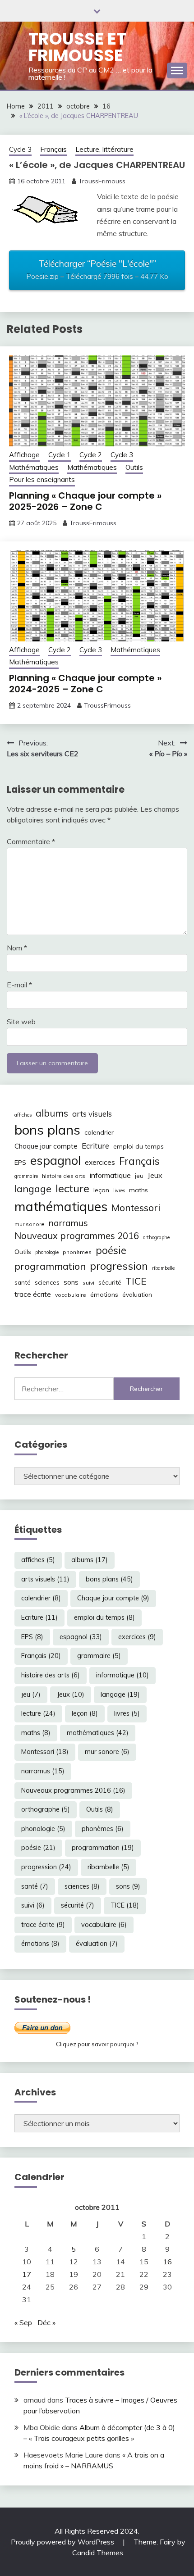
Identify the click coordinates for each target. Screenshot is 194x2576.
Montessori (136, 1208)
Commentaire (31, 841)
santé (23, 1282)
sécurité (110, 1282)
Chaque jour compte (46, 1146)
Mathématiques (34, 467)
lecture (72, 1188)
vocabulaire (71, 1295)
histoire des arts (64, 1176)
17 (27, 2274)
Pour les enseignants (42, 479)
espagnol (55, 1160)
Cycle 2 (91, 455)
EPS (20, 1163)
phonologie (47, 1252)
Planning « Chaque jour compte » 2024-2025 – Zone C (85, 684)
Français (53, 149)
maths (139, 1190)
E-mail (19, 985)
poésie (111, 1250)
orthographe (156, 1237)
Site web (21, 1022)
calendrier (99, 1132)
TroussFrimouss (102, 181)
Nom (17, 948)
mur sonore (30, 1224)
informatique (110, 1175)
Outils (134, 467)
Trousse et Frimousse (77, 47)
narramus (68, 1223)
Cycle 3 (20, 149)
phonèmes (77, 1252)
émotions (104, 1295)
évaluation (137, 1295)
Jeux (155, 1175)
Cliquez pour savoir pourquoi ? (97, 2044)
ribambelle (163, 1268)
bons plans (47, 1130)
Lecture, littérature (104, 149)
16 (167, 2262)
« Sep (23, 2322)
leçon (101, 1190)
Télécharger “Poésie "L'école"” (97, 269)
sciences (47, 1282)
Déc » (46, 2322)
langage (33, 1188)
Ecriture (95, 1146)
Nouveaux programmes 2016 (77, 1236)
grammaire (26, 1176)
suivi (88, 1283)
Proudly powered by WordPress (63, 2542)
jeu (139, 1176)
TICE (136, 1281)
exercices (100, 1162)
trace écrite (33, 1294)
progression (119, 1266)
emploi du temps (139, 1146)
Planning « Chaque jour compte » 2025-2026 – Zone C (85, 501)
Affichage (24, 455)
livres (119, 1190)
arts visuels (92, 1114)
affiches (23, 1115)
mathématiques (61, 1206)
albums (52, 1113)
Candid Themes (98, 2553)
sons (71, 1282)
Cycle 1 (60, 455)
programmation (50, 1266)
